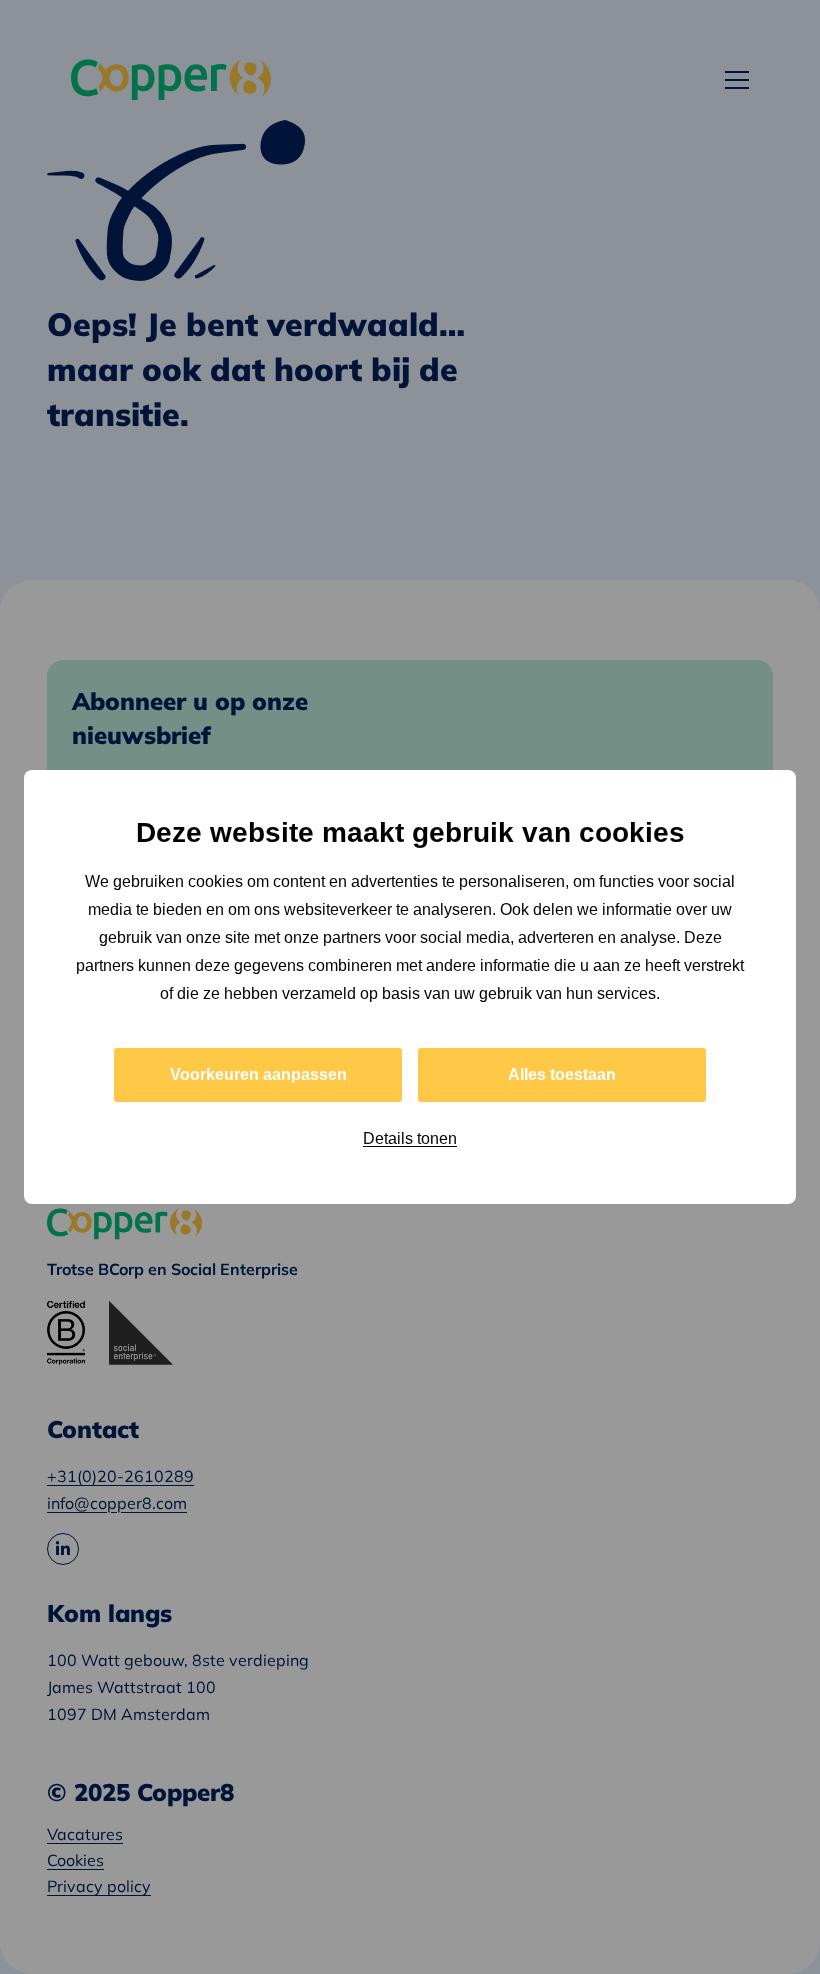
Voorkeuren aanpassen (258, 1074)
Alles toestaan (562, 1074)
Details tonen (410, 1138)
